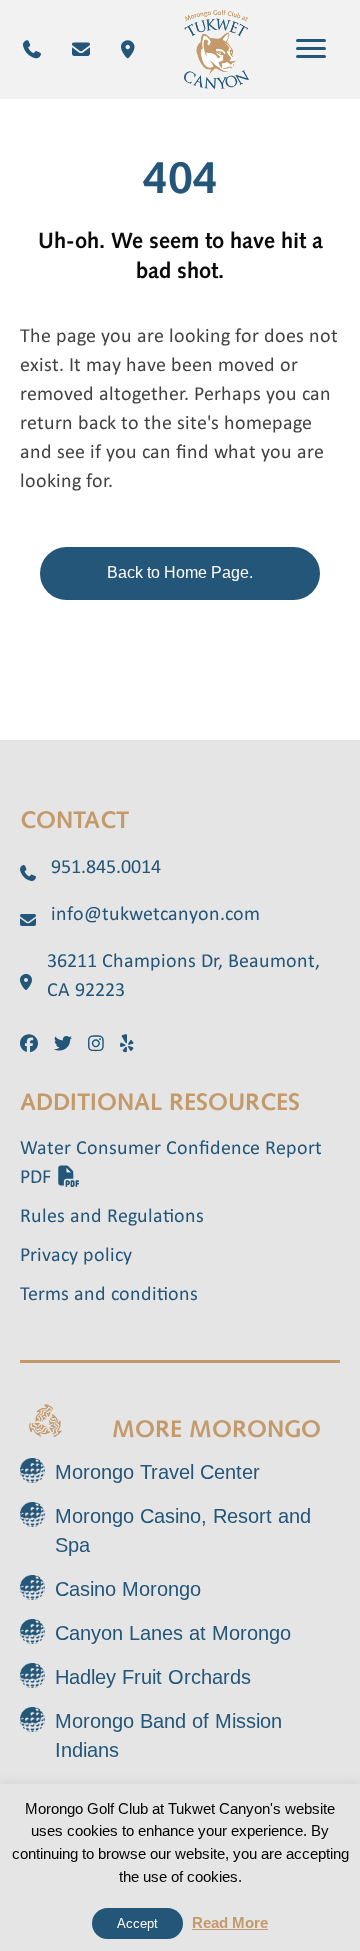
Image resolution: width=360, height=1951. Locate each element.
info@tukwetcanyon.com (155, 915)
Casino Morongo (128, 1589)
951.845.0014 (106, 868)
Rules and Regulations (112, 1217)
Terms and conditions (109, 1295)
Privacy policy (76, 1256)
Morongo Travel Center (157, 1472)
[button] (311, 49)
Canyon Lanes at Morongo (173, 1633)
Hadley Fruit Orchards (153, 1677)
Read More (230, 1922)
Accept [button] (137, 1923)
